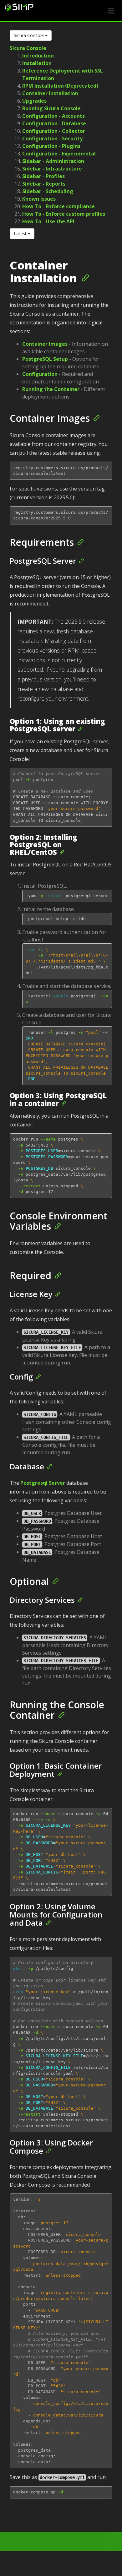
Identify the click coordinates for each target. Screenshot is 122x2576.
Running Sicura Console (51, 108)
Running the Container (51, 389)
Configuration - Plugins (51, 146)
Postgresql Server (43, 1483)
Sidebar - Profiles (43, 176)
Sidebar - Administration (53, 161)
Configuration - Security (52, 138)
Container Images (45, 344)
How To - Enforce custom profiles (64, 214)
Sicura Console (29, 35)
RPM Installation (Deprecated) (60, 86)
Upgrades (34, 101)
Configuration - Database (54, 123)
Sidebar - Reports (44, 184)
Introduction (38, 56)
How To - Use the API (48, 221)
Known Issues (39, 199)
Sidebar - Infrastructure (52, 169)
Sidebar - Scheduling (48, 191)
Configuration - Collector (54, 131)
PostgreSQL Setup (45, 359)
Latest (21, 233)
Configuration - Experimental (59, 154)
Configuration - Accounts (53, 116)
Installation (37, 63)
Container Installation (50, 93)
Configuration (40, 374)
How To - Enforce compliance (58, 206)
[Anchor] (83, 277)
